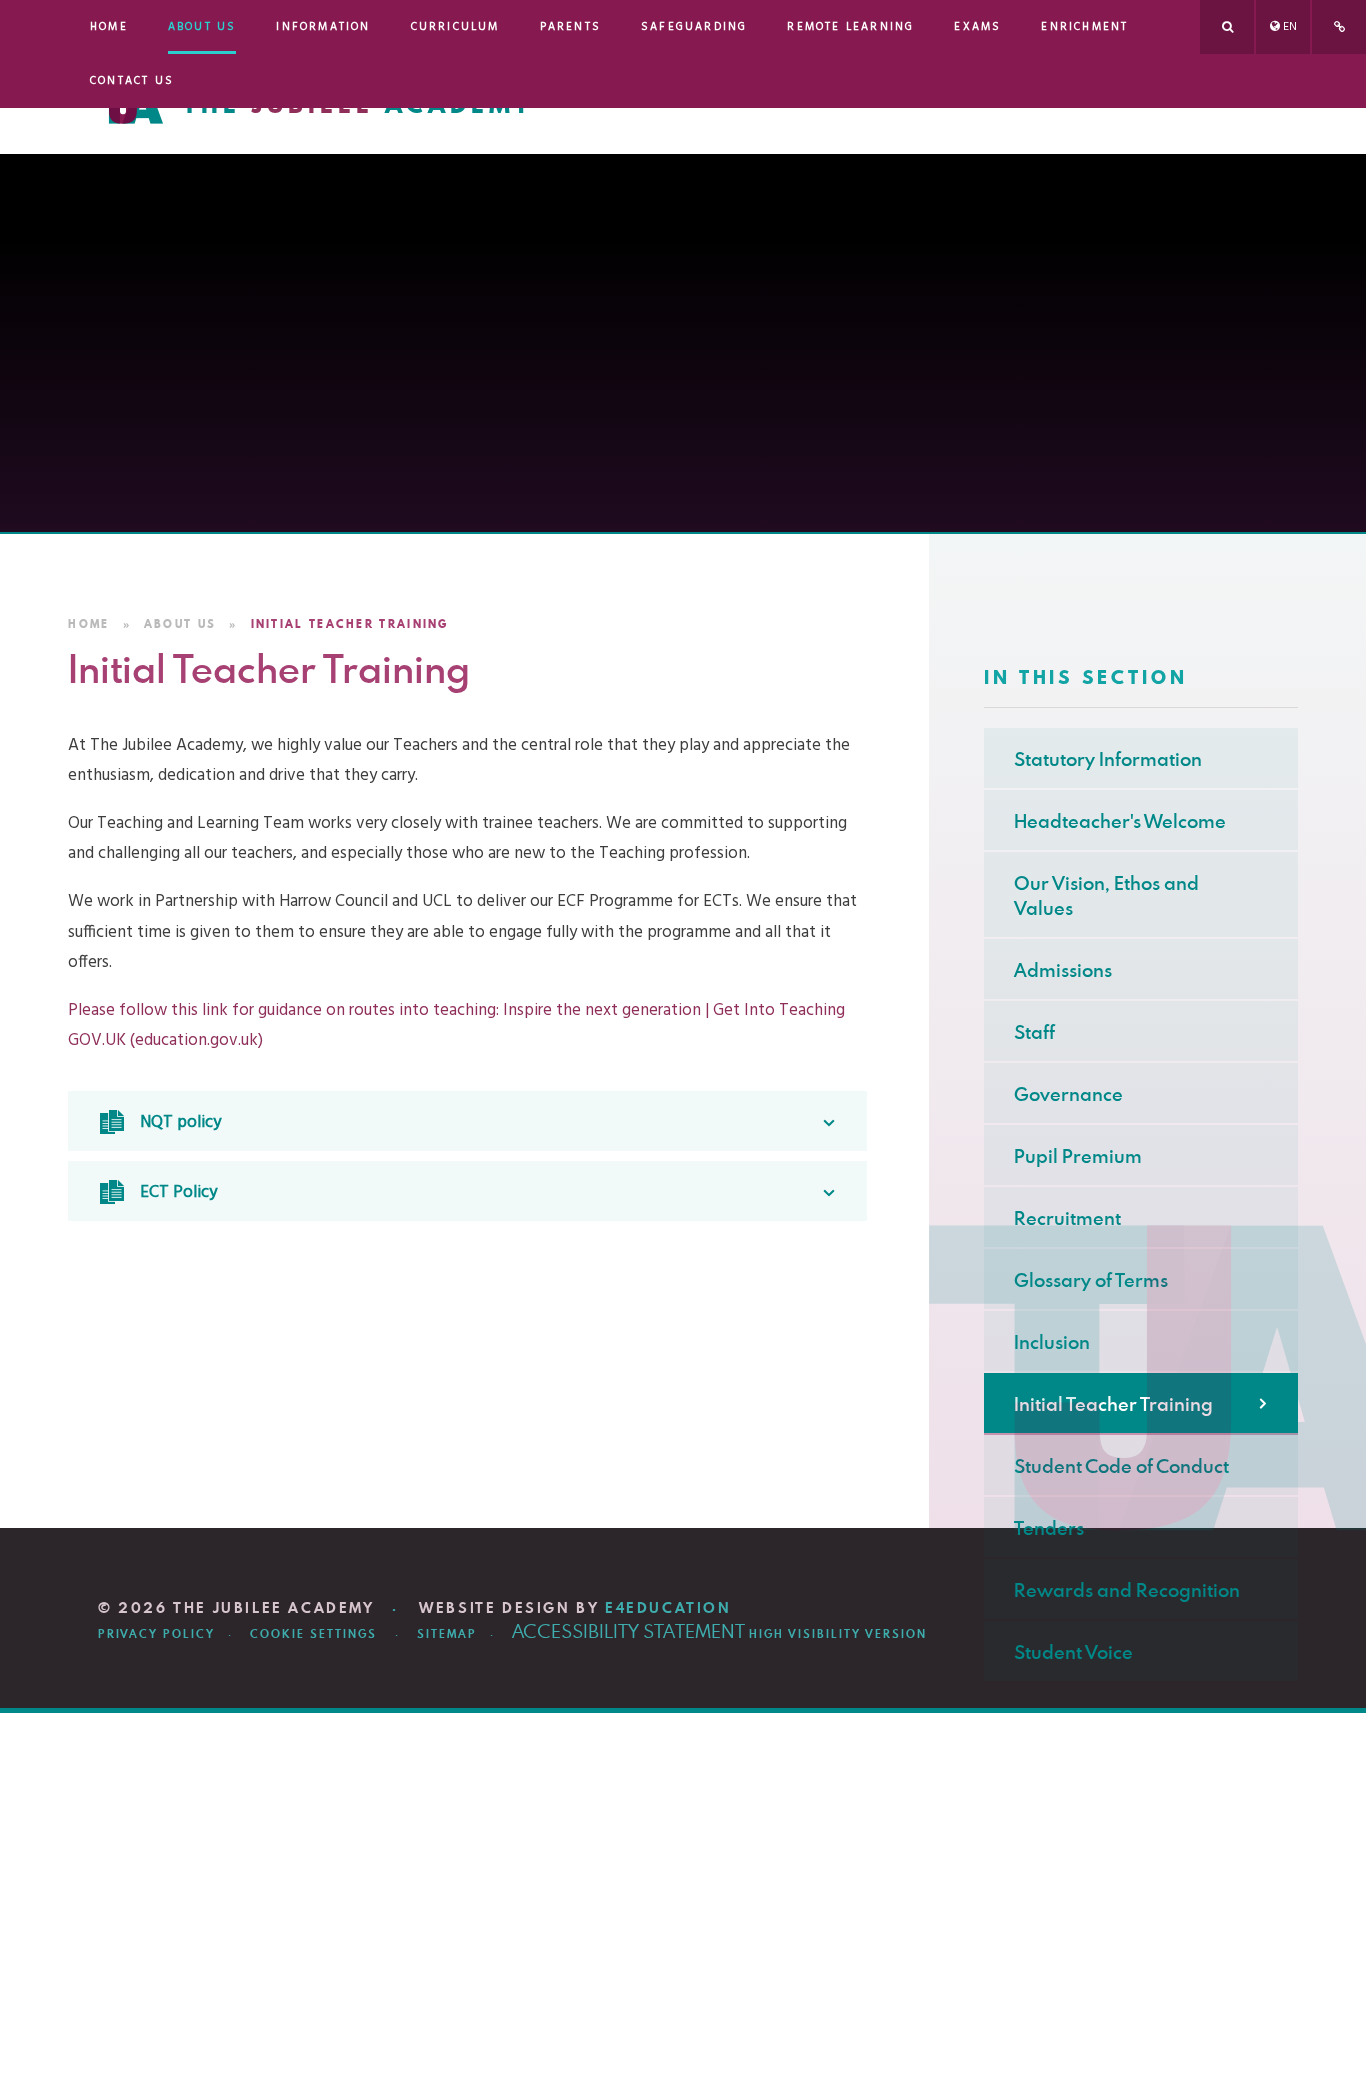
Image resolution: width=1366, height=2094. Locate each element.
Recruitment (1067, 1217)
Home (88, 624)
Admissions (1063, 969)
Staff (1034, 1031)
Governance (1068, 1093)
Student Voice (1073, 1651)
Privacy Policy (156, 1634)
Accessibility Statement (628, 1630)
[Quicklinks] (1339, 27)
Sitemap (447, 1634)
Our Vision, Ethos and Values (1106, 895)
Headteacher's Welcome (1120, 820)
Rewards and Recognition (1127, 1589)
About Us (180, 624)
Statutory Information (1108, 758)
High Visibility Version (838, 1634)
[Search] (1227, 27)
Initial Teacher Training (350, 624)
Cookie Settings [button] (313, 1634)
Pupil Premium (1078, 1155)
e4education (668, 1608)
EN (1290, 27)
